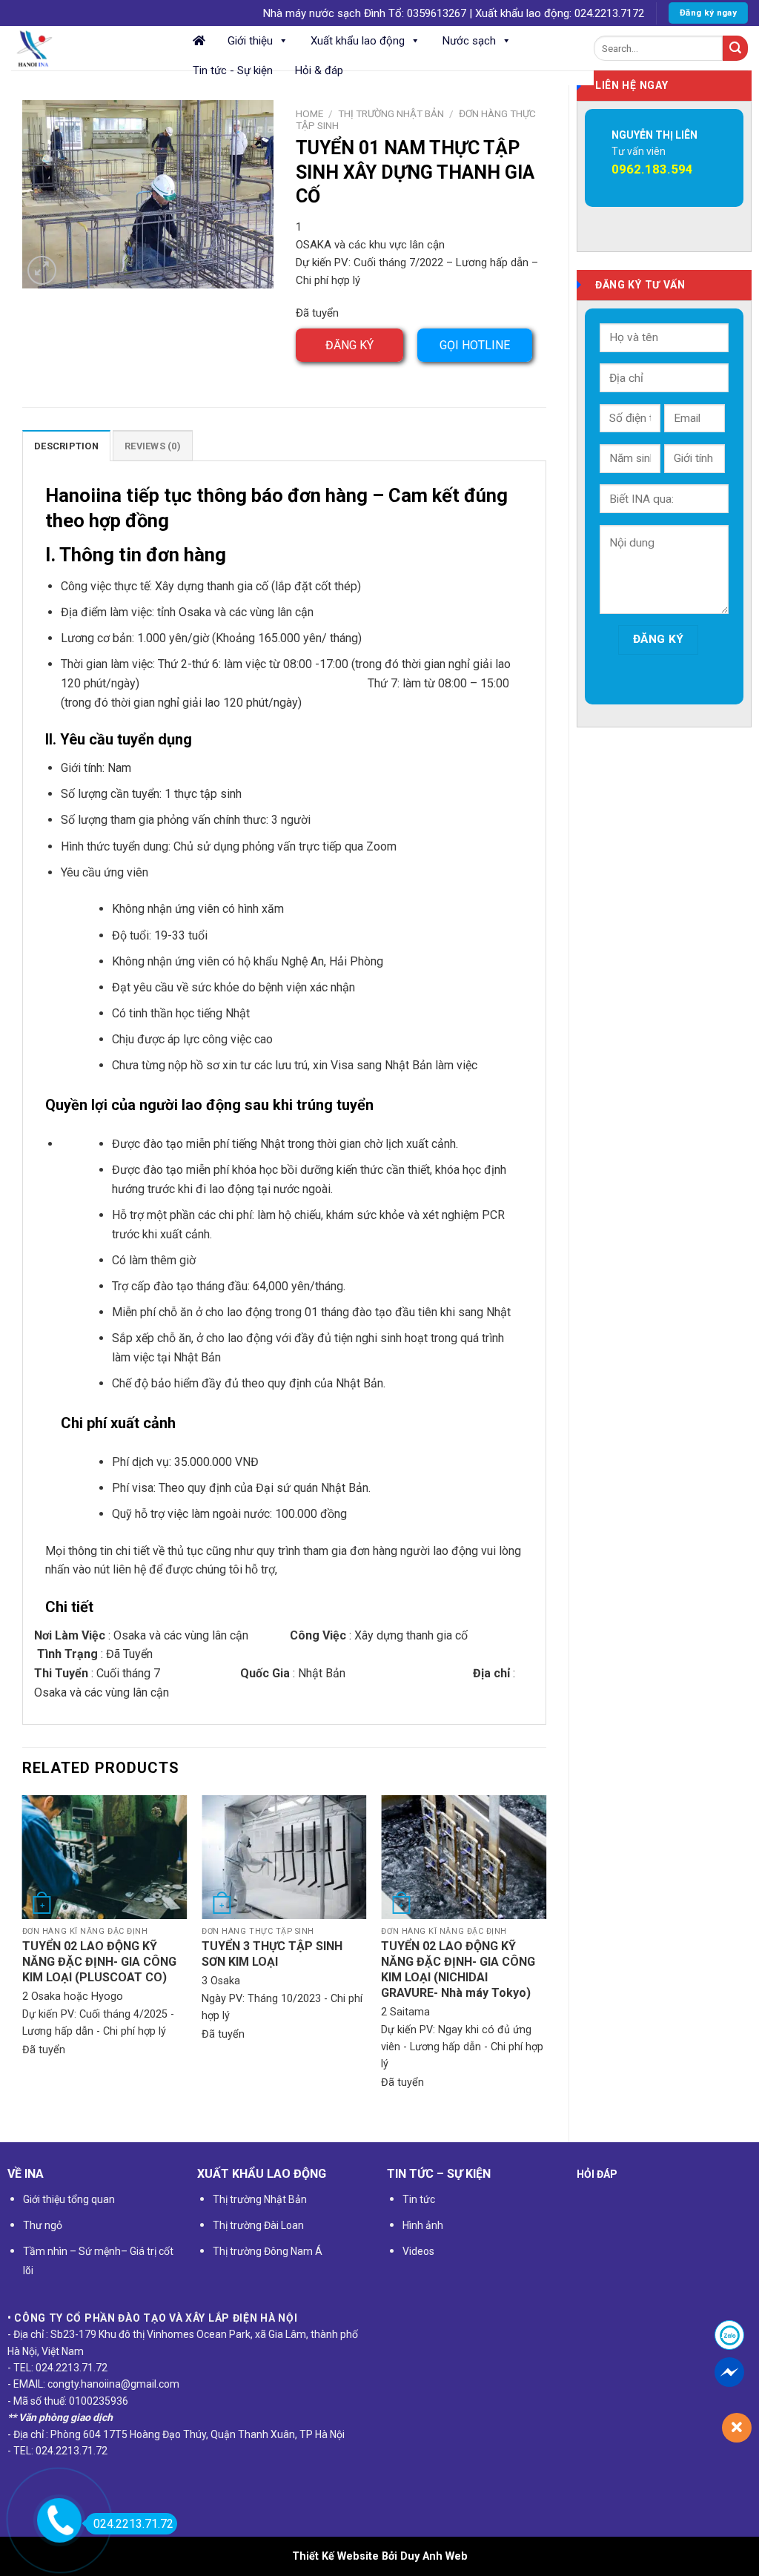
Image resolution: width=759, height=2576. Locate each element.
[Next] (546, 1956)
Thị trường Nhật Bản (391, 113)
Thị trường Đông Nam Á (268, 2251)
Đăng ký (349, 345)
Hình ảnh (423, 2225)
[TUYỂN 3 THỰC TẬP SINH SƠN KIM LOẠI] (284, 1857)
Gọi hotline (475, 345)
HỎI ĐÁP (597, 2174)
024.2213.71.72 (133, 2524)
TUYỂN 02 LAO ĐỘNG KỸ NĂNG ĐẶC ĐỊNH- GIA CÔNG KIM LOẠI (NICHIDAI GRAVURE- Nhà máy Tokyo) (458, 1969)
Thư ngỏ (43, 2225)
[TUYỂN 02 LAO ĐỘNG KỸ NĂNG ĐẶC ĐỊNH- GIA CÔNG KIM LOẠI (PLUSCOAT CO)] (105, 1857)
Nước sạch (469, 41)
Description (66, 446)
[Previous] (23, 1956)
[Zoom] (42, 270)
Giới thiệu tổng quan (69, 2199)
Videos (418, 2251)
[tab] (66, 446)
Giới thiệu (250, 41)
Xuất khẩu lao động (358, 41)
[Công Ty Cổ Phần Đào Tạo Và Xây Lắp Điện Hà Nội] (85, 48)
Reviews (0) (153, 446)
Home (309, 113)
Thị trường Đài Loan (258, 2225)
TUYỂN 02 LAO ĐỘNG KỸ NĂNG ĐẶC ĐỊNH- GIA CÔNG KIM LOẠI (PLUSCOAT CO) (99, 1962)
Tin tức (419, 2199)
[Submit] (735, 48)
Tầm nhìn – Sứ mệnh (72, 2251)
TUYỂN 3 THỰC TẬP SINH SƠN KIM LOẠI (272, 1954)
